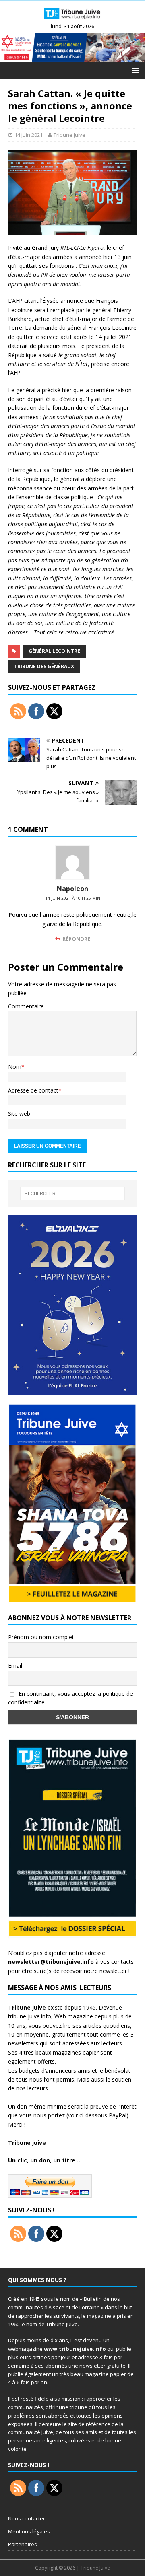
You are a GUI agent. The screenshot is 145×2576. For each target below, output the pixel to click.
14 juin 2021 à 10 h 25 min (73, 898)
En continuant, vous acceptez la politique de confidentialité (70, 1698)
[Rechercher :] (72, 1193)
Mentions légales (29, 2531)
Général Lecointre (54, 651)
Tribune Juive (69, 135)
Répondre (76, 939)
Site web (19, 1114)
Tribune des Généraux (44, 666)
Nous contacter (27, 2518)
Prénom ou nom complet (41, 1637)
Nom (15, 1067)
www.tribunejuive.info (75, 2349)
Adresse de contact (33, 1090)
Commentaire (26, 1006)
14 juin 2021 (29, 135)
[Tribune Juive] (72, 20)
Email (15, 1666)
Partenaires (23, 2544)
